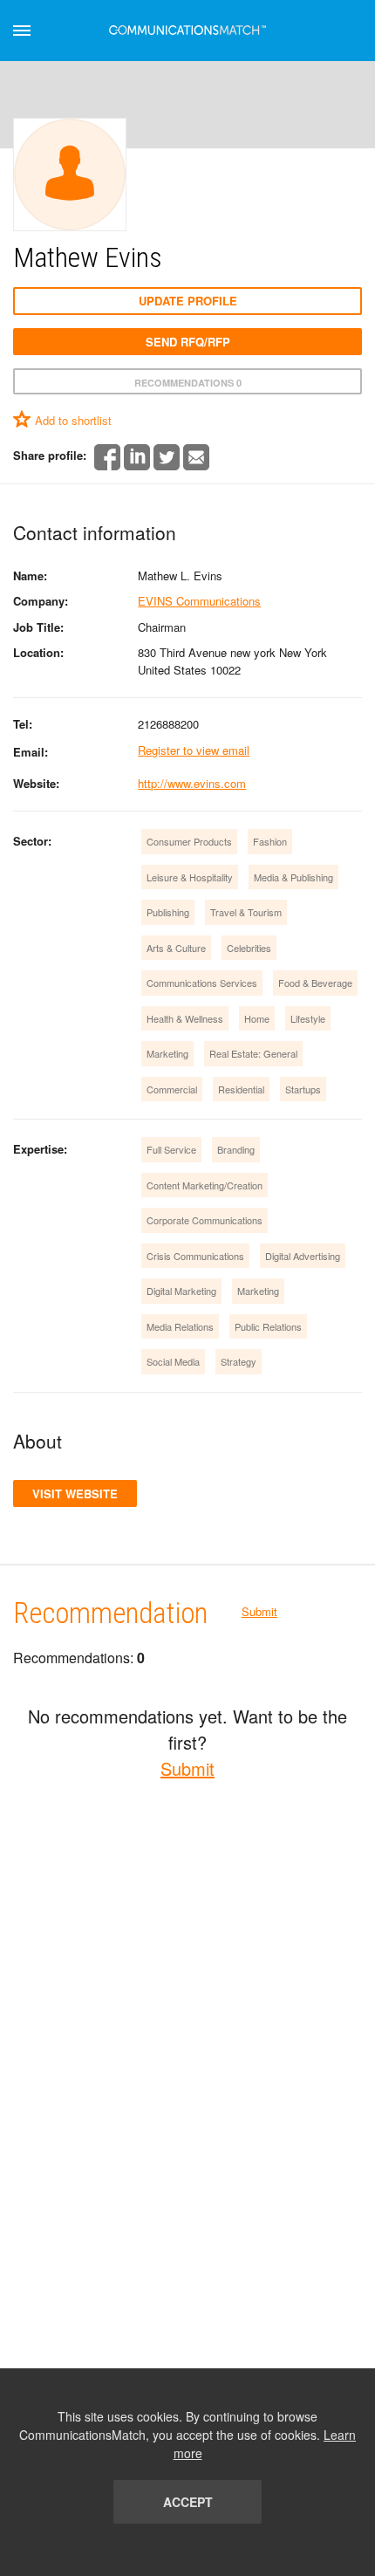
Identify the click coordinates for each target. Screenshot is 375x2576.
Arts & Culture (176, 948)
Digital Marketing (181, 1291)
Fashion (270, 841)
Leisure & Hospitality (190, 877)
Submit (259, 1611)
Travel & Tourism (246, 912)
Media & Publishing (293, 877)
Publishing (168, 912)
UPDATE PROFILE (188, 301)
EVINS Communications (199, 601)
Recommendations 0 (188, 383)
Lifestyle (308, 1018)
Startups (303, 1089)
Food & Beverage (315, 983)
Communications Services (202, 983)
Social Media (173, 1361)
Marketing (167, 1053)
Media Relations (180, 1326)
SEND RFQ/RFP (188, 342)
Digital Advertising (303, 1256)
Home (257, 1018)
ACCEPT (188, 2502)
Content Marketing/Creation (205, 1185)
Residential (241, 1089)
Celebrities (249, 948)
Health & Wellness (185, 1018)
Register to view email (194, 750)
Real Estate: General (253, 1053)
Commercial (172, 1089)
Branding (236, 1149)
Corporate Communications (205, 1220)
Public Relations (268, 1326)
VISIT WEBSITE (75, 1494)
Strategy (239, 1361)
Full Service (171, 1149)
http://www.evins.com (192, 783)
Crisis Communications (195, 1256)
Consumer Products (189, 841)
